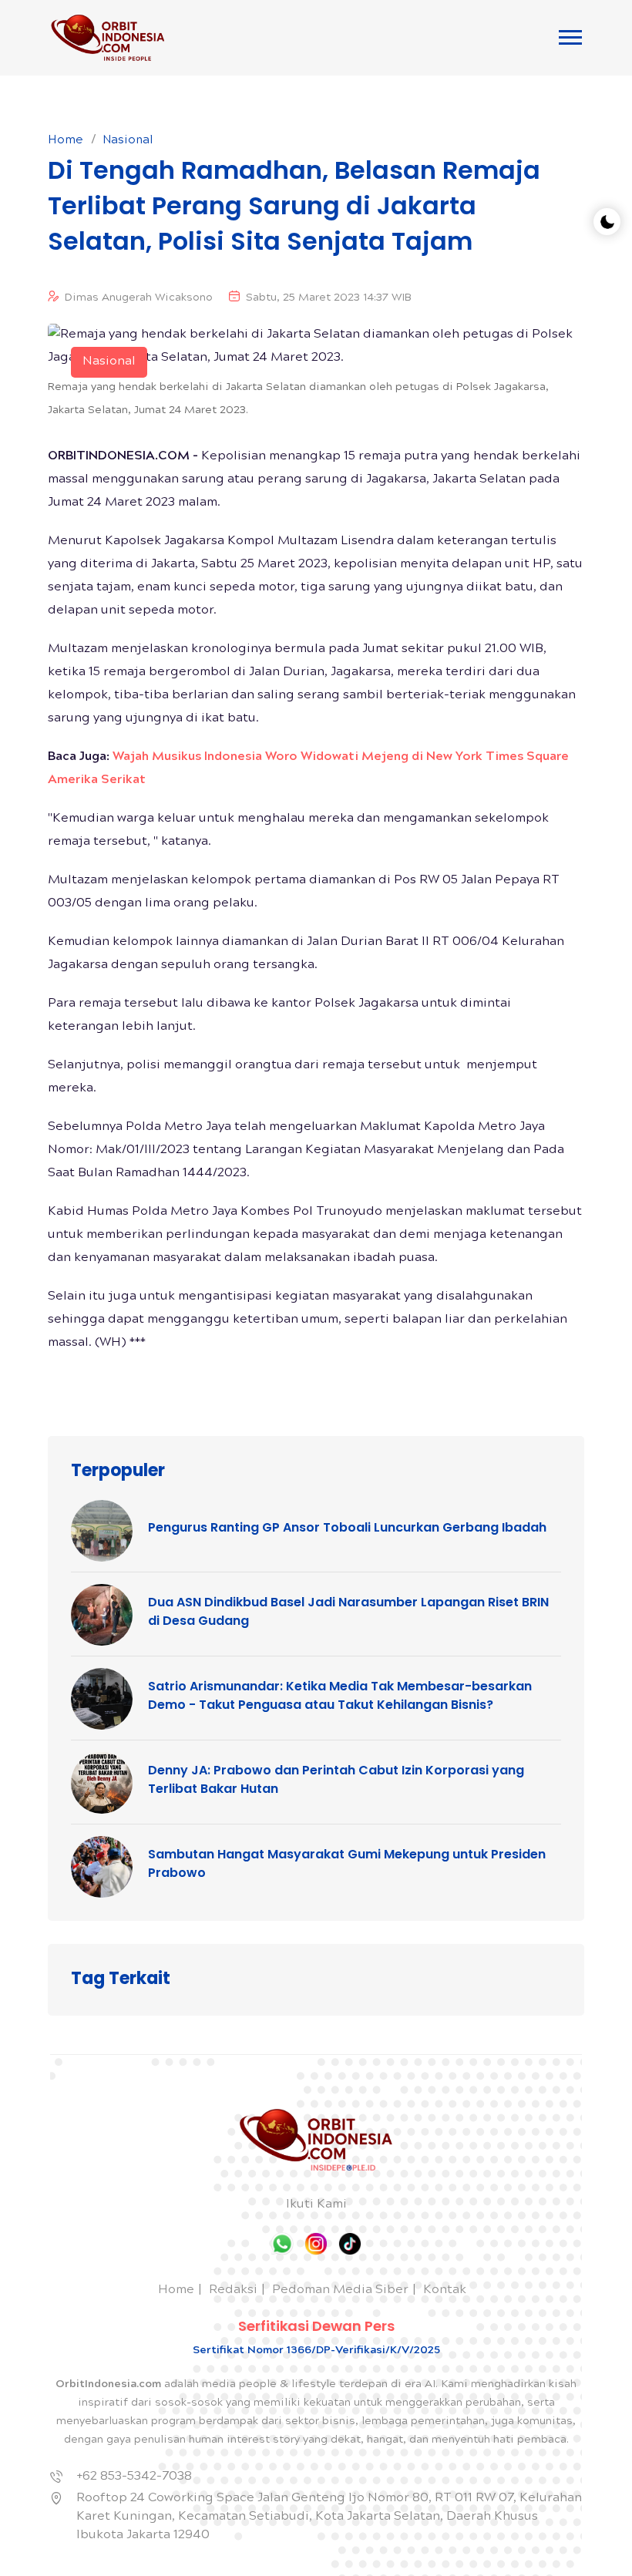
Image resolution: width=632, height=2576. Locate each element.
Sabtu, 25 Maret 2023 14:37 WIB (329, 298)
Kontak (445, 2290)
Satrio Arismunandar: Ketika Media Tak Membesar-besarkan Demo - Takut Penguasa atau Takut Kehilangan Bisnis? (340, 1695)
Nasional (128, 141)
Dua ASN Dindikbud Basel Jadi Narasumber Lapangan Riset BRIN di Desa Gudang (348, 1611)
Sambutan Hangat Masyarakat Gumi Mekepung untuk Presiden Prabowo (347, 1863)
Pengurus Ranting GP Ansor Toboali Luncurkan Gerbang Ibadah (347, 1527)
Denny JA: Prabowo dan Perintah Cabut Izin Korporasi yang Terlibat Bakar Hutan (336, 1779)
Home (66, 141)
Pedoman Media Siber (340, 2290)
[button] (570, 37)
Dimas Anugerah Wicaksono (139, 298)
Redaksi (233, 2290)
